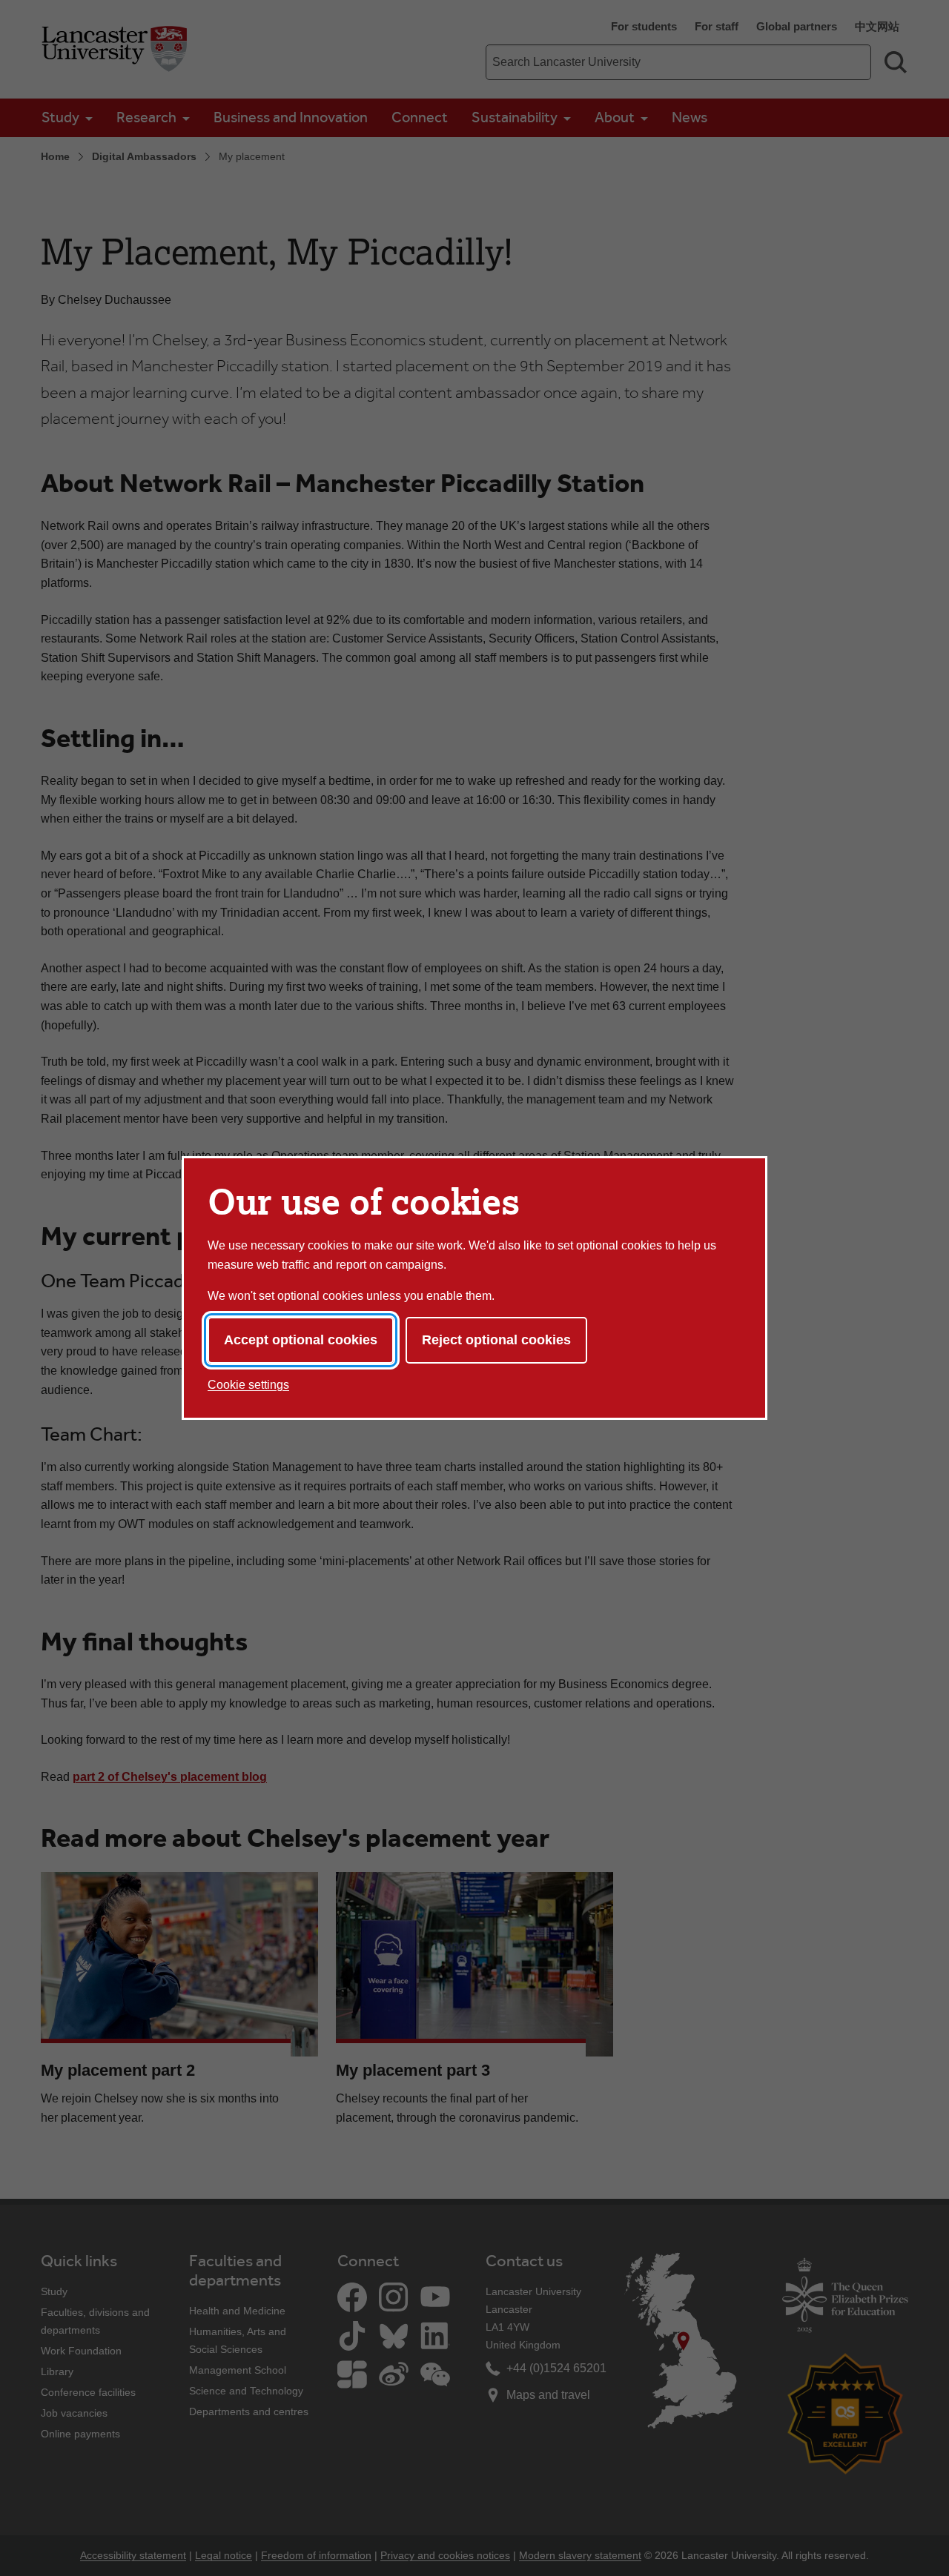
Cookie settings (248, 1385)
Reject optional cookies (496, 1340)
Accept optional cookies (301, 1340)
